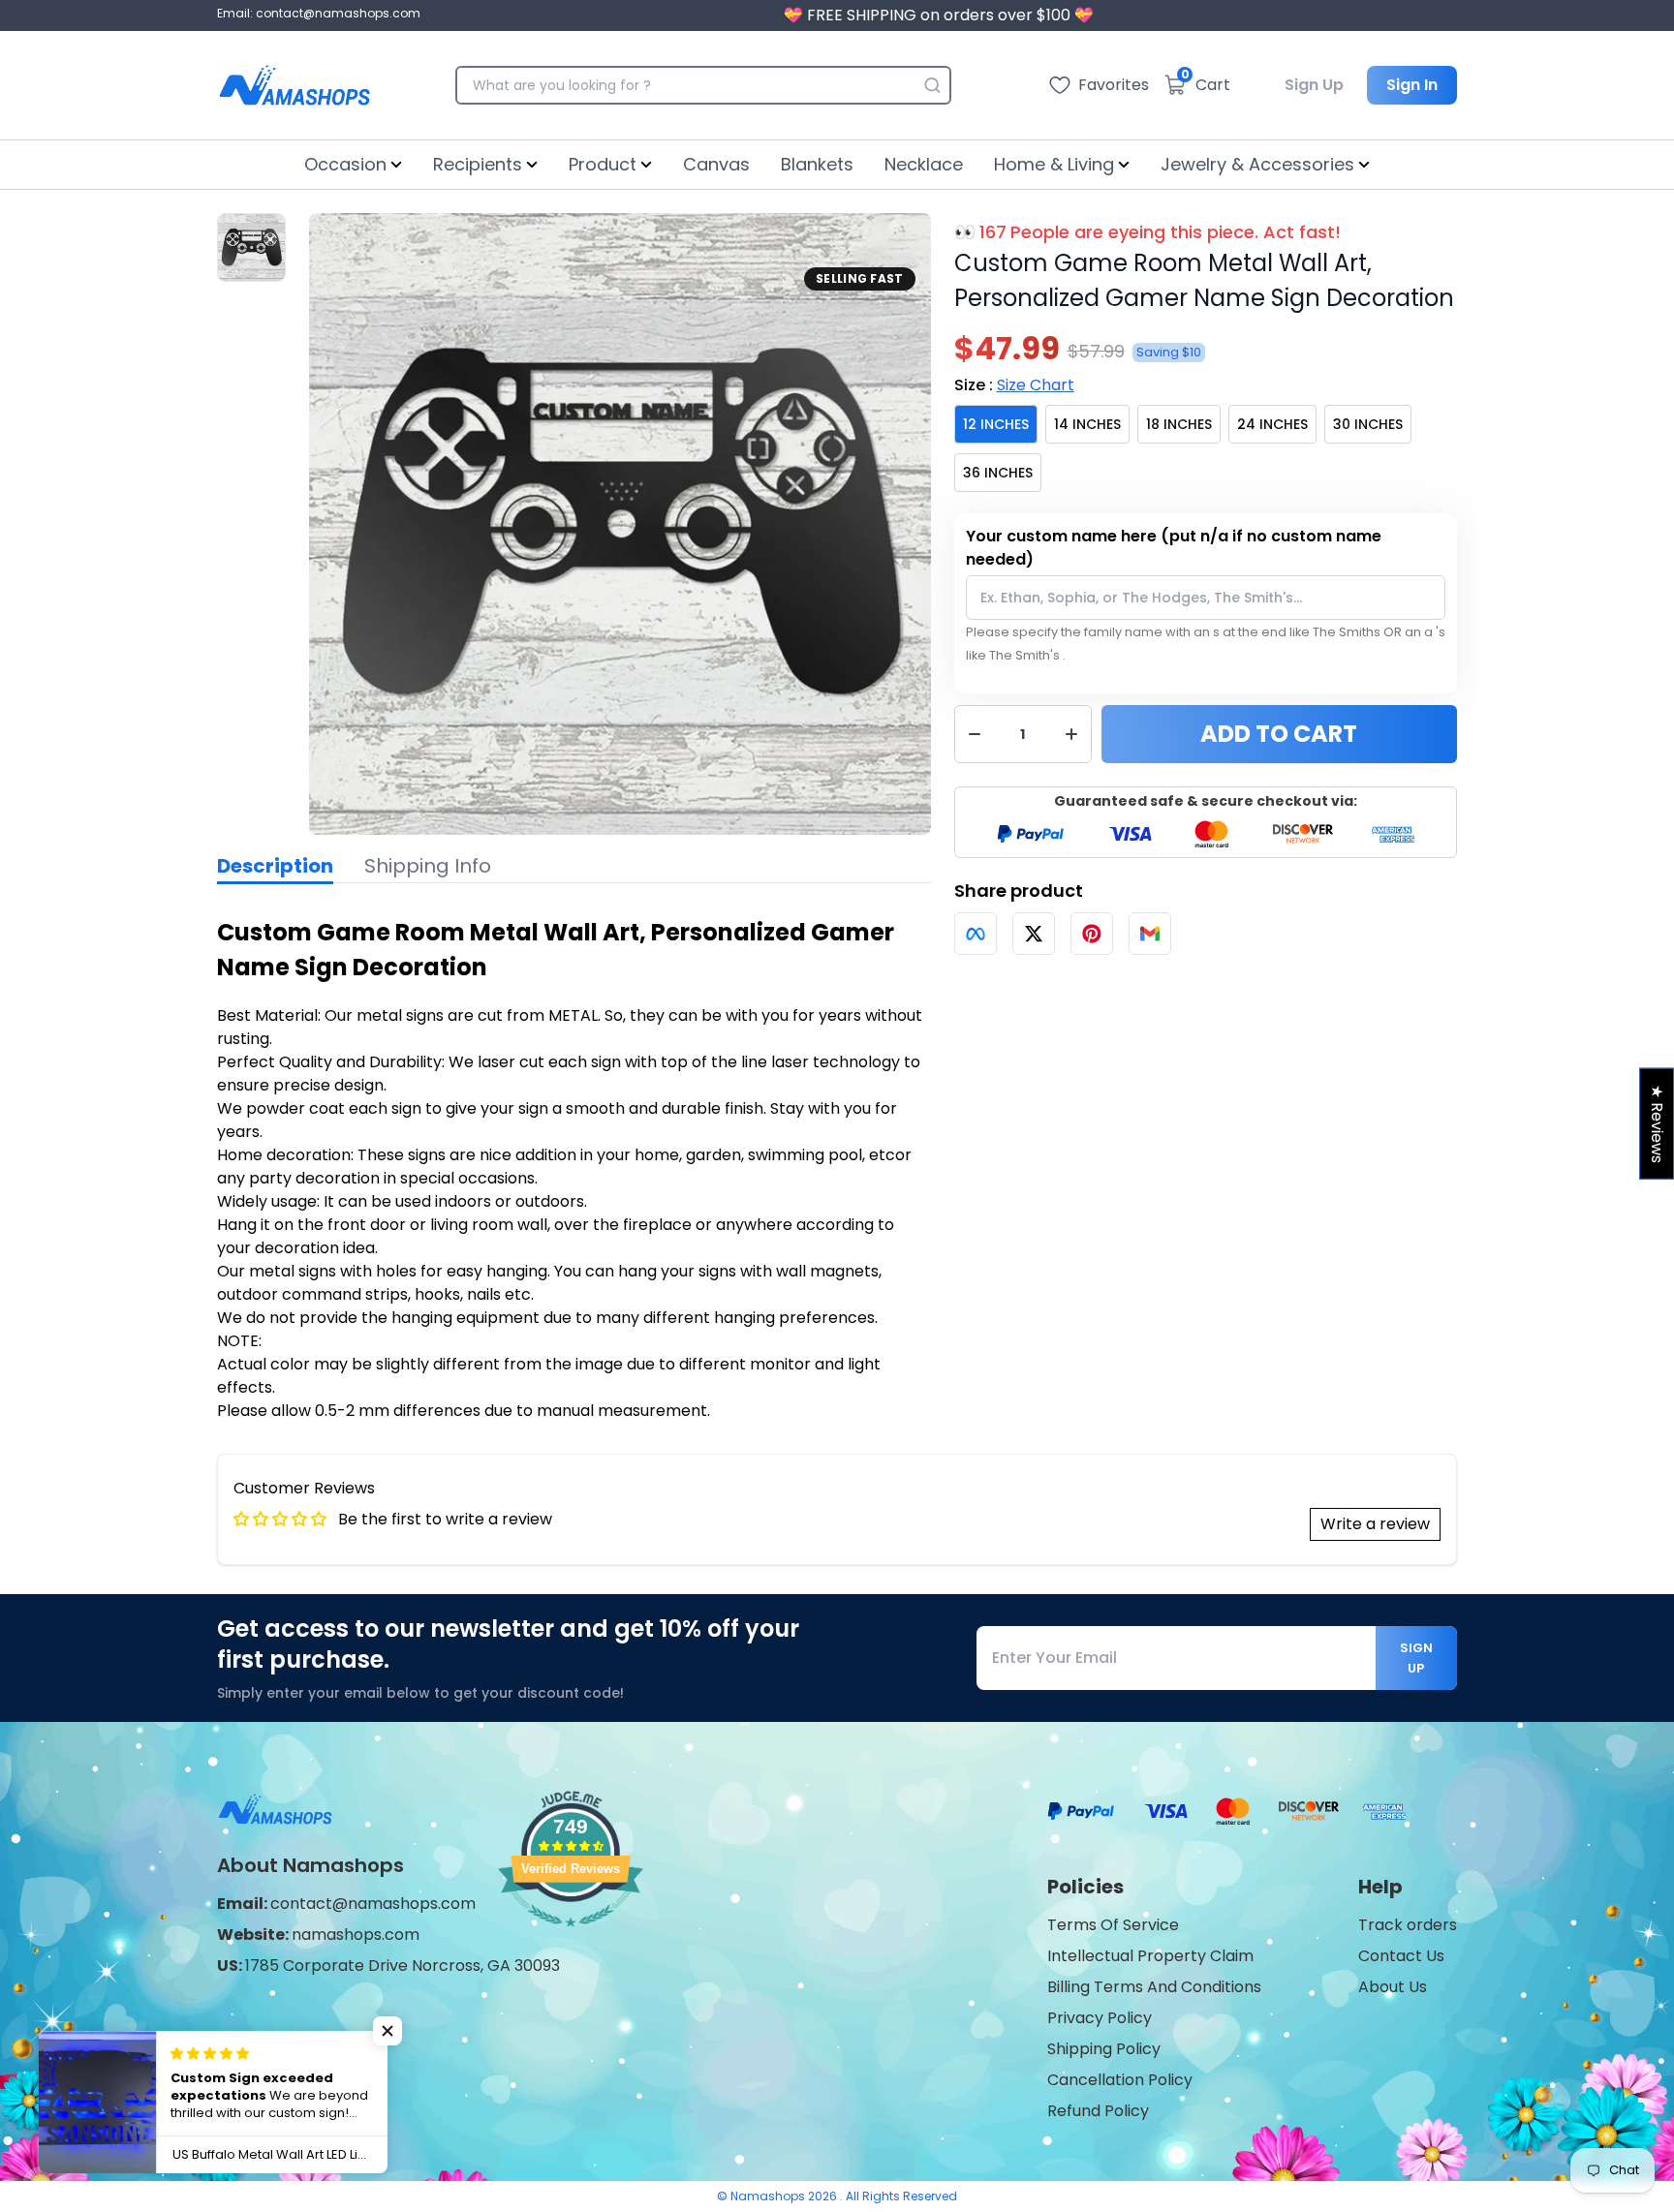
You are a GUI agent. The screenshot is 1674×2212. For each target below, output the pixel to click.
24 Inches (1272, 424)
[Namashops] (294, 85)
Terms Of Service (1113, 1925)
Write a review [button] (1375, 1524)
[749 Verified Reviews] (571, 1936)
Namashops (769, 2196)
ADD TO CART (1279, 734)
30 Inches (1368, 424)
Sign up (1416, 1658)
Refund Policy (1098, 2111)
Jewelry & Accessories (1257, 164)
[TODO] (976, 934)
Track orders (1408, 1925)
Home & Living (1054, 164)
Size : (1014, 385)
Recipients (478, 164)
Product (603, 164)
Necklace (924, 164)
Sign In (1412, 85)
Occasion (345, 164)
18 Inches (1179, 424)
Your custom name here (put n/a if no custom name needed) (1174, 548)
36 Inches (998, 473)
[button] (387, 2031)
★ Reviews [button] (1657, 1124)
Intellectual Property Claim (1150, 1956)
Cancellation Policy (1120, 2080)
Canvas (716, 164)
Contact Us (1401, 1956)
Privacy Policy (1100, 2018)
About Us (1393, 1987)
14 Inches (1087, 424)
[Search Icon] (932, 85)
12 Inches (996, 424)
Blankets (817, 164)
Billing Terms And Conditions (1154, 1987)
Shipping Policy (1104, 2049)
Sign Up (1314, 85)
